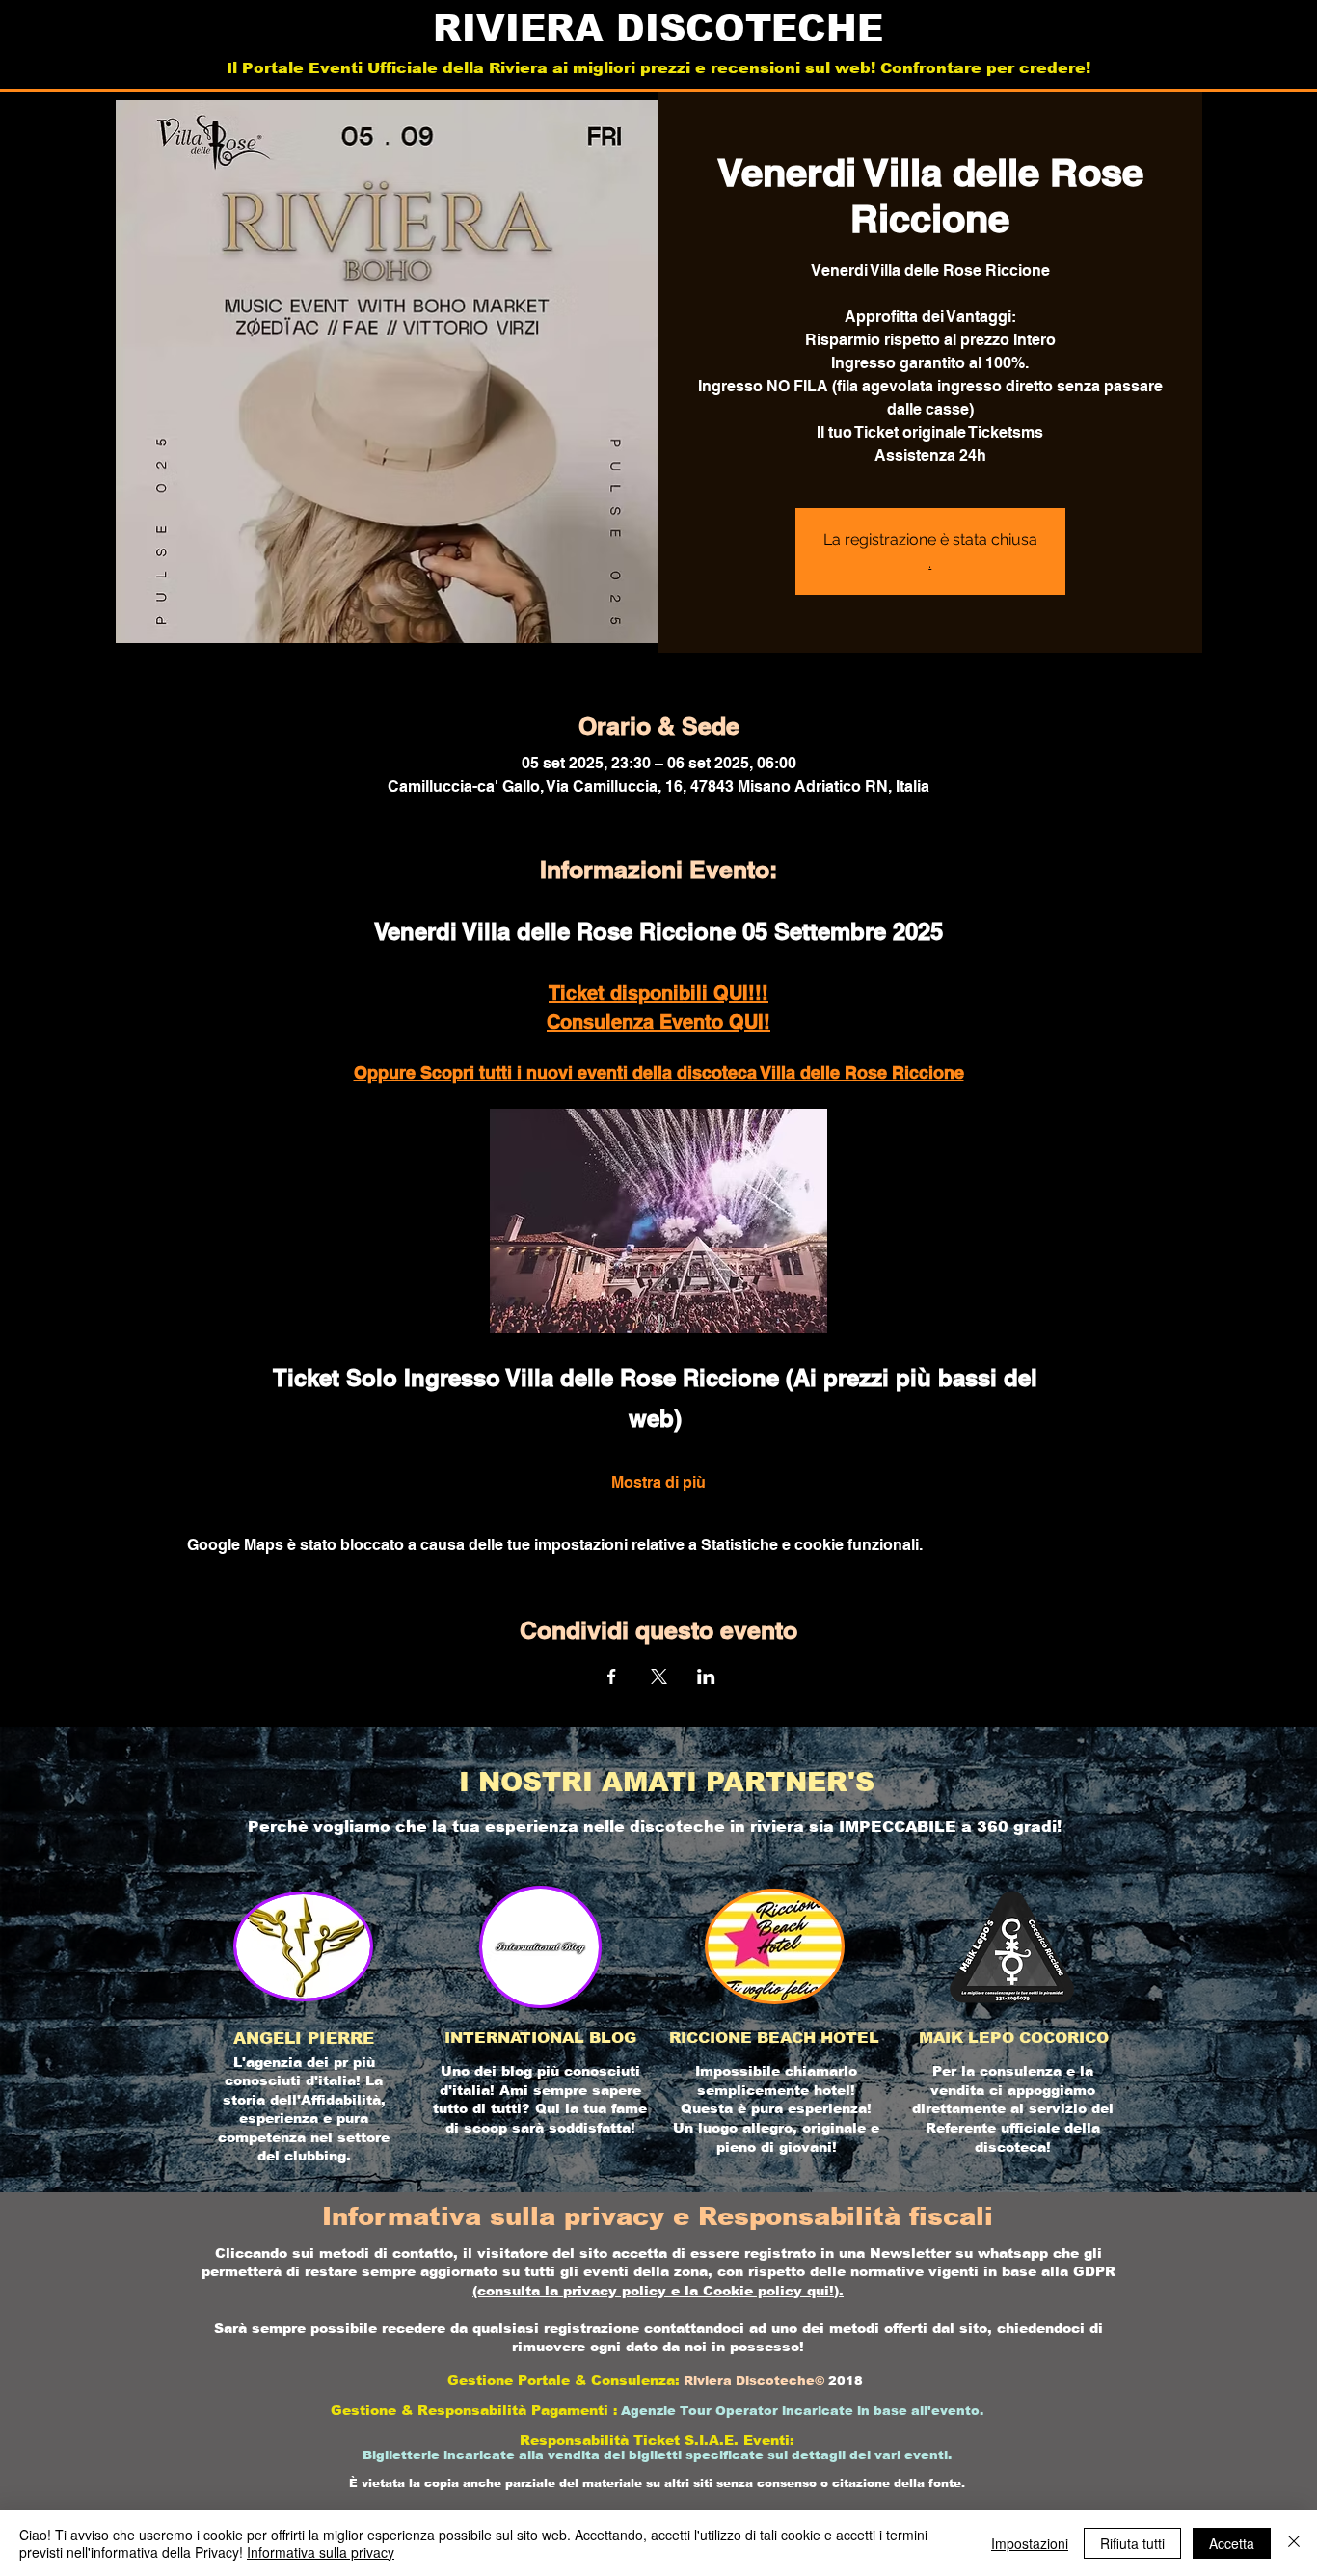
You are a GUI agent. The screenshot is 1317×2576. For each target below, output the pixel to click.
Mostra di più (658, 1482)
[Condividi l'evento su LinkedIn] (706, 1677)
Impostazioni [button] (1030, 2543)
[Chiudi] (1294, 2543)
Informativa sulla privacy (321, 2552)
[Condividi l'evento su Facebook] (612, 1677)
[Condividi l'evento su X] (659, 1677)
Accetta (1232, 2543)
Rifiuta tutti (1132, 2543)
